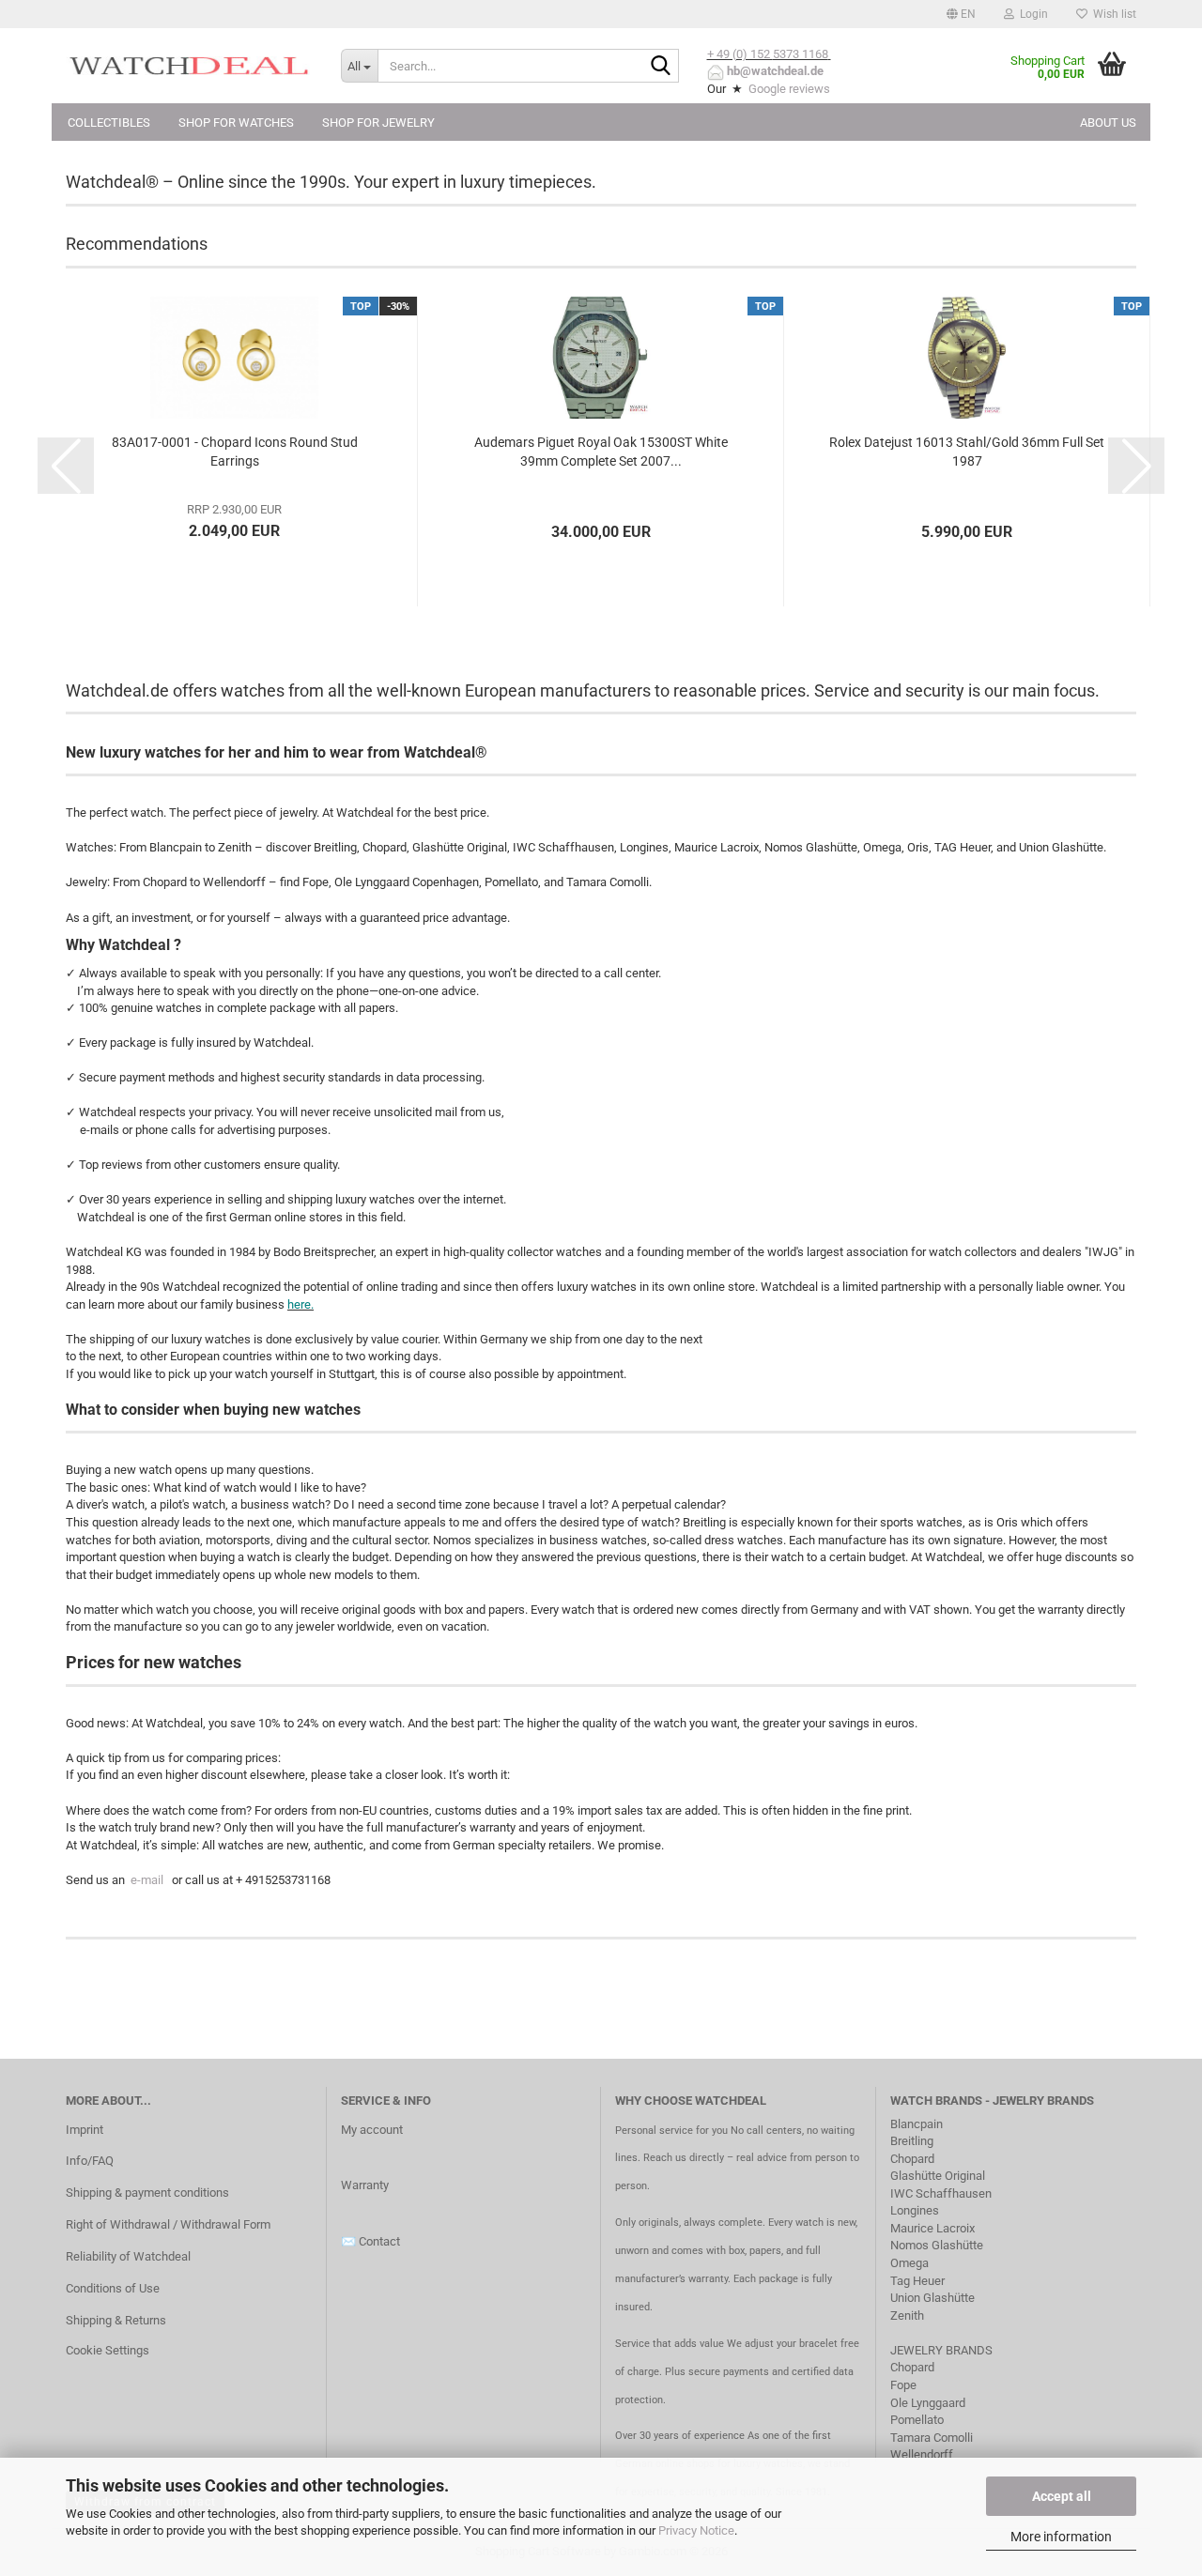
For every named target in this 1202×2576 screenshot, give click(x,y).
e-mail (147, 1880)
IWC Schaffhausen (941, 2193)
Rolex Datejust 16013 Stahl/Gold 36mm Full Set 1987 (967, 452)
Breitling (912, 2141)
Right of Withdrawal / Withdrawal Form (168, 2224)
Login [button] (1031, 14)
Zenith (907, 2315)
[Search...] (661, 67)
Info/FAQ (90, 2161)
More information (1061, 2537)
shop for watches (236, 123)
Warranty (365, 2185)
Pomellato (917, 2420)
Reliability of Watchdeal (128, 2256)
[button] (961, 14)
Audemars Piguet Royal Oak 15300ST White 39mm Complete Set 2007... (601, 452)
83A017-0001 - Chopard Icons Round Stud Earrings (235, 452)
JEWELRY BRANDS (943, 2350)
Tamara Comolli (932, 2438)
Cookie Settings (108, 2350)
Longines (915, 2210)
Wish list (1112, 14)
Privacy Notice (696, 2530)
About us (1108, 123)
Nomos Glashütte (937, 2245)
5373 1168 (801, 54)
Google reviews (789, 89)
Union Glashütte (932, 2298)
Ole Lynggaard (928, 2403)
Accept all (1062, 2496)
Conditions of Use (113, 2288)
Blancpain (917, 2124)
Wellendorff (922, 2454)
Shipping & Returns (116, 2320)
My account (372, 2130)
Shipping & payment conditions (147, 2193)
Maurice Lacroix (932, 2228)
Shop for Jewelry (378, 123)
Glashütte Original (938, 2176)
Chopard (912, 2159)
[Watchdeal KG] (189, 66)
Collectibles (109, 123)
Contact (379, 2241)
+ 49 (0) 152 (740, 54)
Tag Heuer (917, 2281)
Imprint (85, 2130)
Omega (909, 2263)
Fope (903, 2385)
